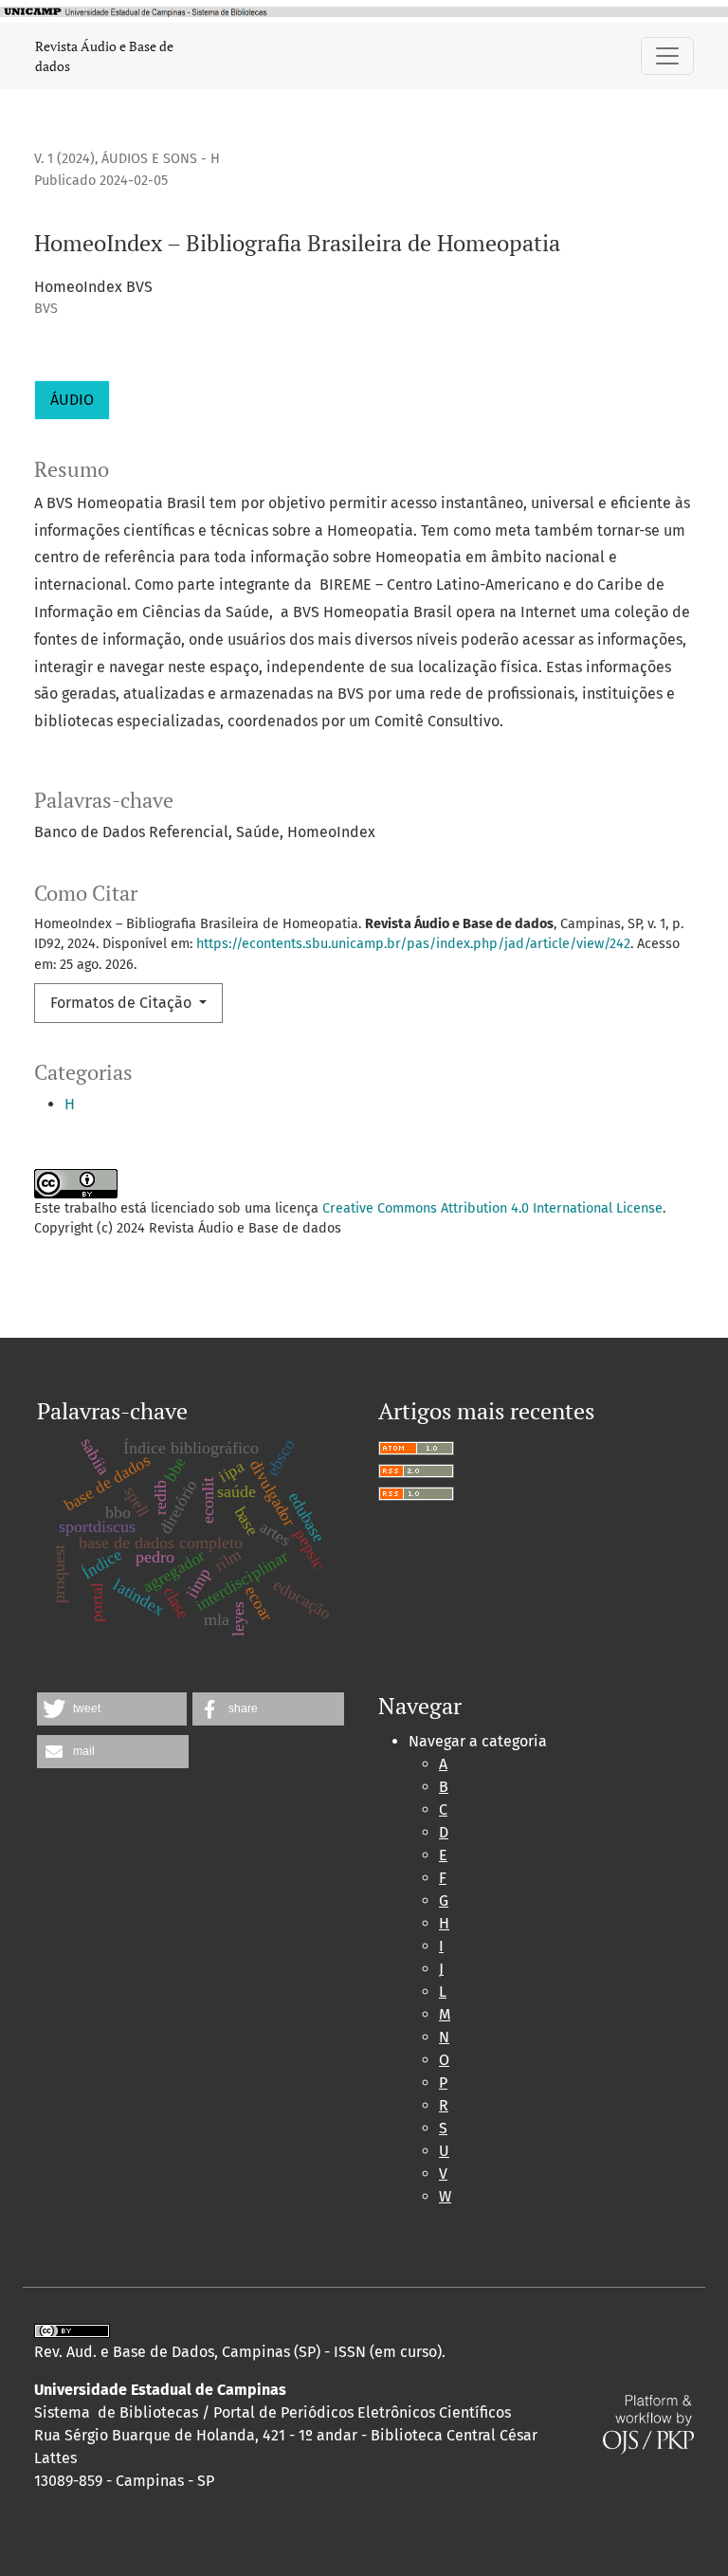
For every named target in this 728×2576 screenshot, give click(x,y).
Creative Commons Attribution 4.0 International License (492, 1208)
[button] (112, 1709)
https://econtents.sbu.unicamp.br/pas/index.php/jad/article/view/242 (413, 944)
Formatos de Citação (123, 1003)
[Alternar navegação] (667, 56)
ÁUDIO (72, 400)
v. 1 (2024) (64, 159)
